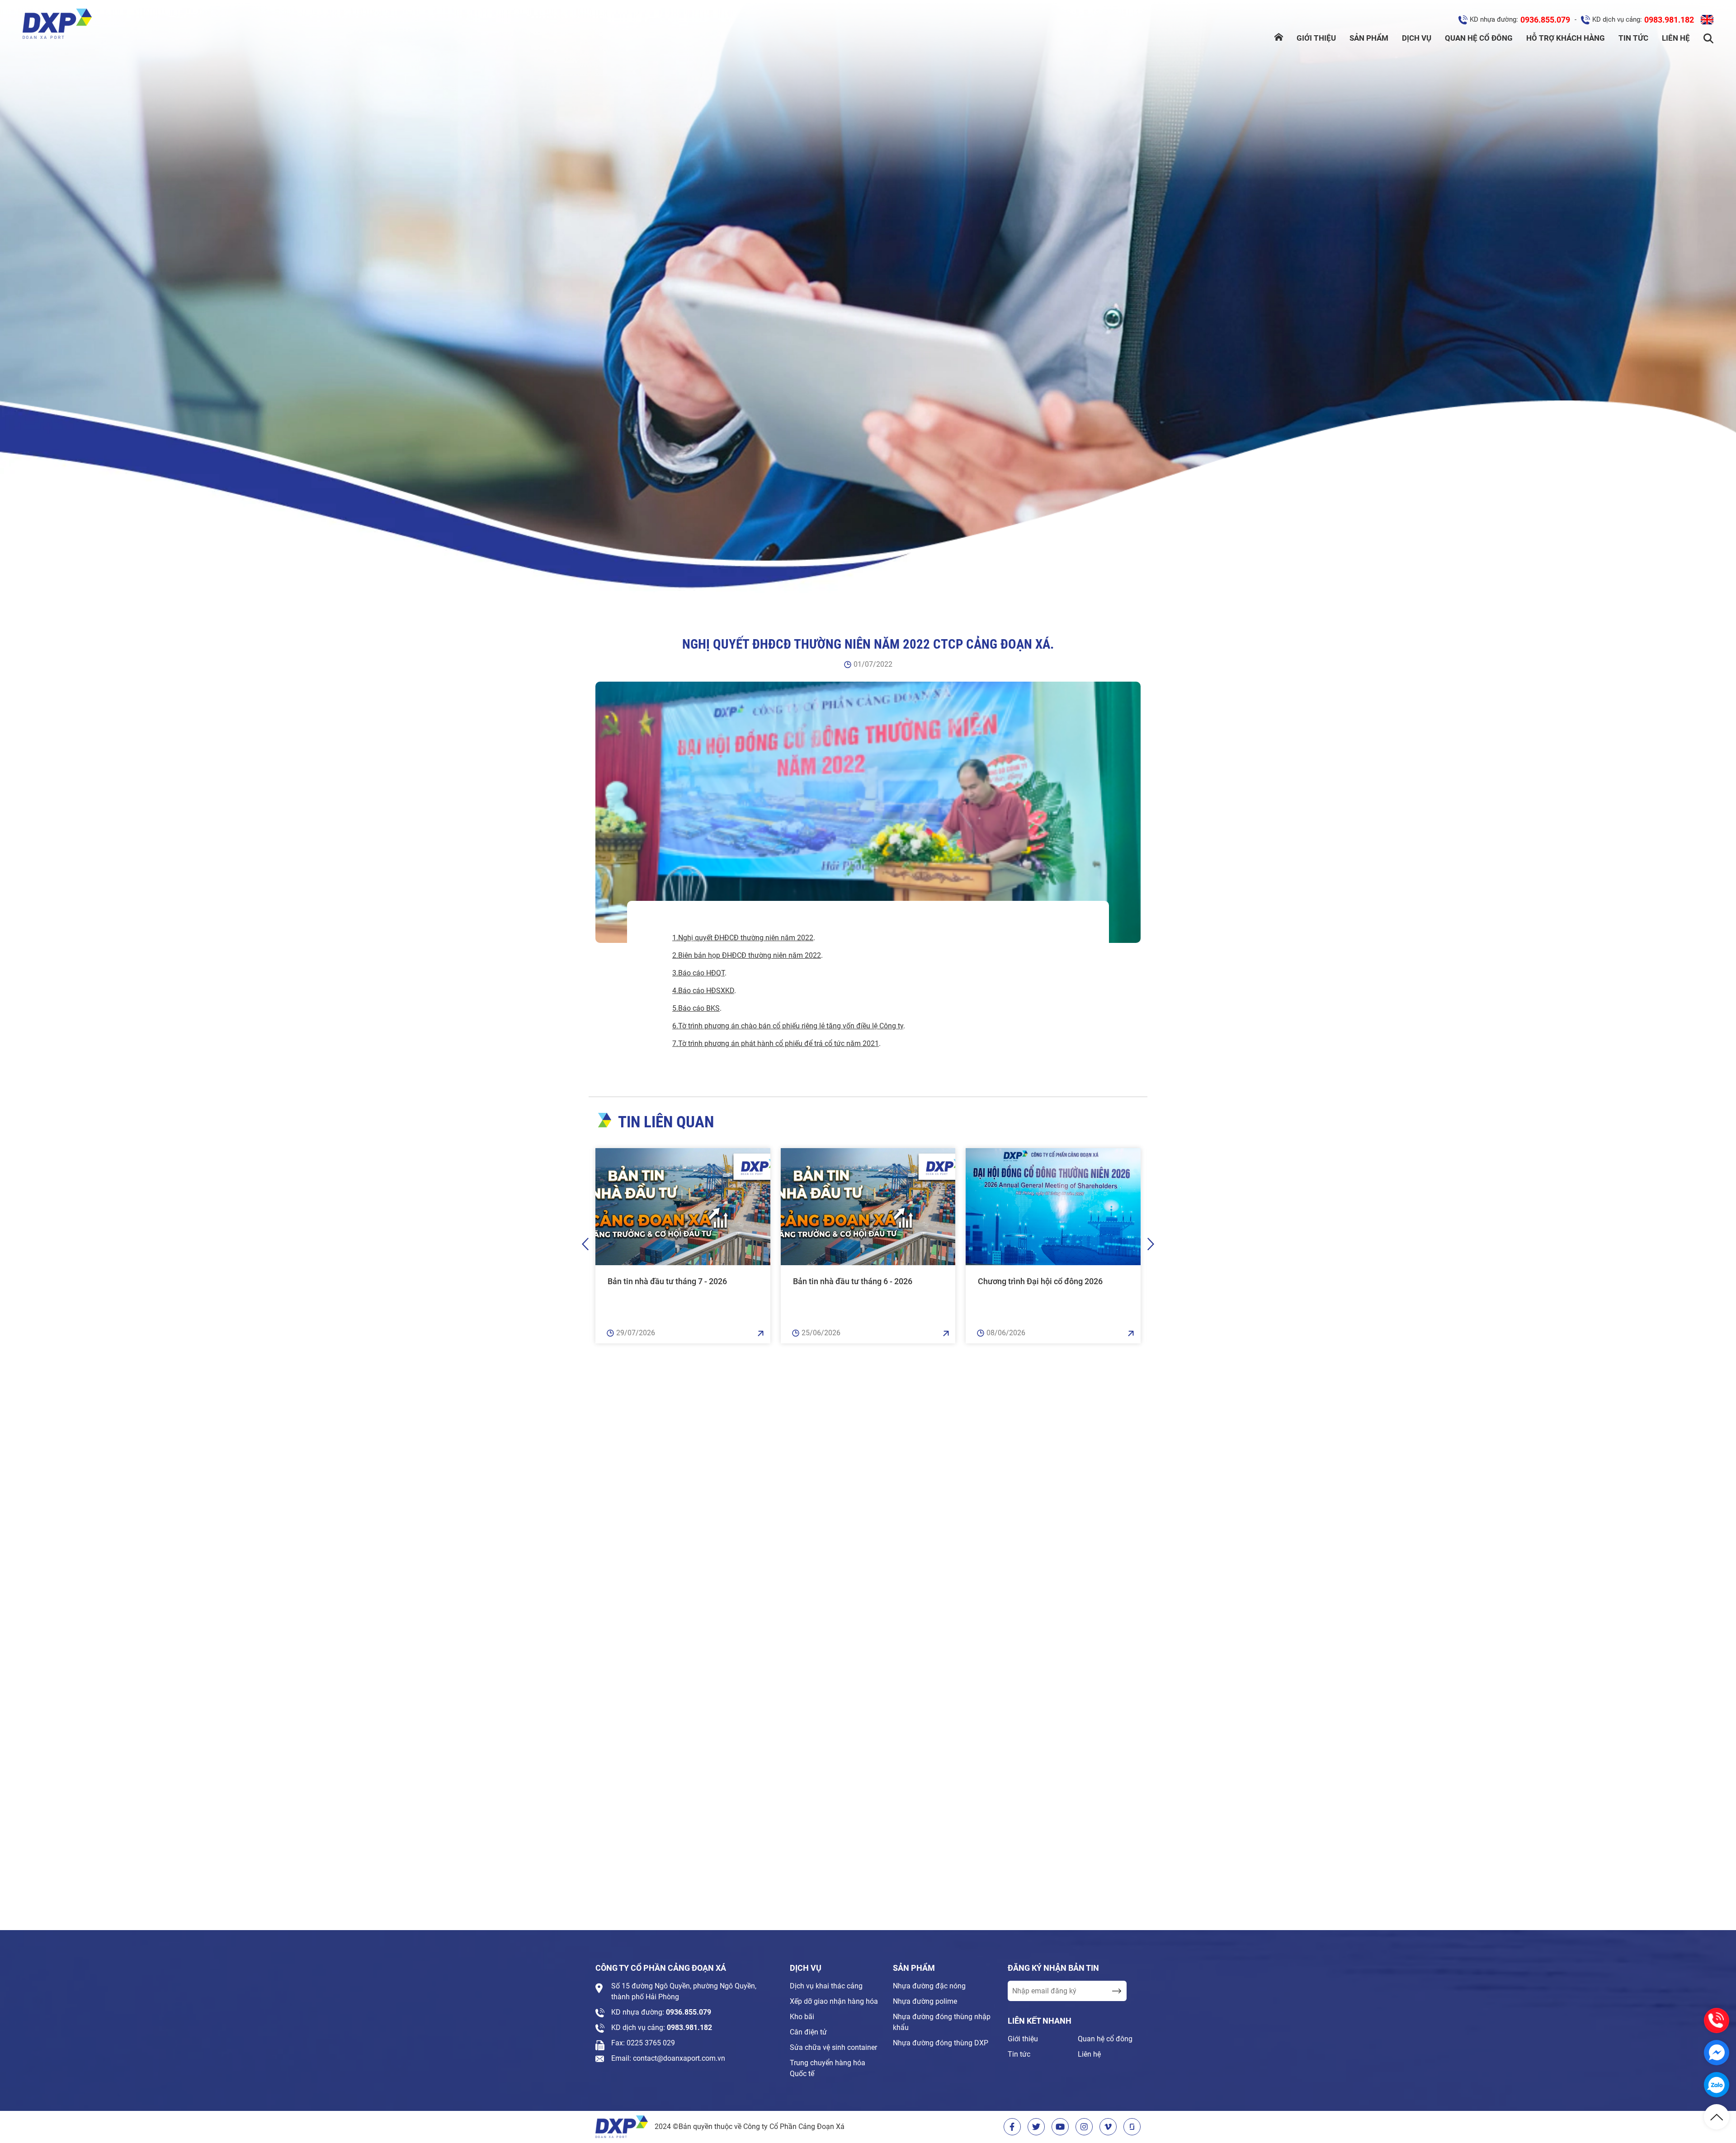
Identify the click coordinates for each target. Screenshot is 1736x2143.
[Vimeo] (1108, 2127)
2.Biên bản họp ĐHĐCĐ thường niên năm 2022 (747, 955)
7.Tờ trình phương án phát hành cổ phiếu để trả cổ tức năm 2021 (776, 1043)
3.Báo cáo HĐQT (698, 973)
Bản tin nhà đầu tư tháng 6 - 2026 (853, 1281)
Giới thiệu (1316, 38)
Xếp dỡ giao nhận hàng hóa (834, 2001)
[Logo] (57, 25)
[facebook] (1012, 2127)
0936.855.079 (1545, 20)
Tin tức (1633, 38)
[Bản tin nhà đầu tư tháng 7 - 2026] (683, 1207)
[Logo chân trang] (622, 2127)
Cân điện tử (808, 2032)
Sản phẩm (1369, 38)
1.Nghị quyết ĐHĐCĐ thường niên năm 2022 (743, 938)
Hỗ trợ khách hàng (1566, 38)
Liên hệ (1676, 38)
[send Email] (1116, 1991)
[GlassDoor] (1132, 2127)
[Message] (1717, 2053)
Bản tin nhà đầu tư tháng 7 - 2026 (667, 1281)
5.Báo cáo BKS (696, 1008)
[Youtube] (1060, 2127)
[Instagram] (1084, 2127)
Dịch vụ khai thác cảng (826, 1986)
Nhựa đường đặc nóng (929, 1986)
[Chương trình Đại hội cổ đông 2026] (1053, 1207)
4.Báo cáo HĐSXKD (703, 991)
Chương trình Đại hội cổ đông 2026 (1040, 1281)
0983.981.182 (1669, 20)
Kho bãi (802, 2017)
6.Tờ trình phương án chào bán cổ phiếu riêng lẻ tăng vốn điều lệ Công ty (788, 1026)
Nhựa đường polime (925, 2001)
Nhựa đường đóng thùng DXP (941, 2043)
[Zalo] (1717, 2085)
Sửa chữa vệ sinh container (833, 2047)
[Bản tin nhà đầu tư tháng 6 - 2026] (868, 1207)
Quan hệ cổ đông (1479, 38)
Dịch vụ (1417, 38)
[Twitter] (1036, 2127)
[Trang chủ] (1279, 38)
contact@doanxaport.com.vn (679, 2058)
